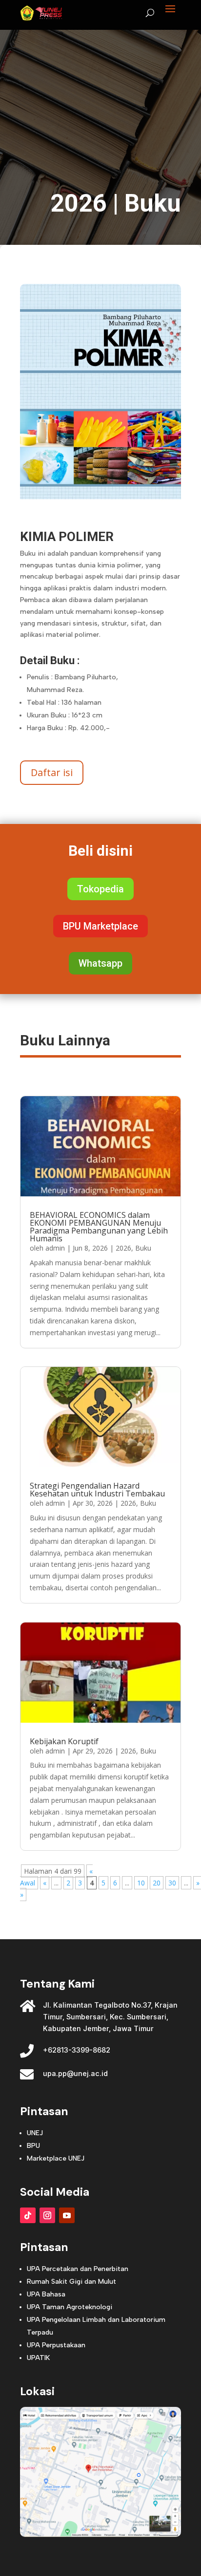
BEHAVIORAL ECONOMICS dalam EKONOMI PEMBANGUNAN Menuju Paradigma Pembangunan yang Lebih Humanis (99, 1227)
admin (55, 1248)
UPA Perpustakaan (56, 2345)
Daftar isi (52, 772)
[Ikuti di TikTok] (28, 2215)
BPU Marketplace (100, 926)
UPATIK (38, 2358)
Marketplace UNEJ (56, 2158)
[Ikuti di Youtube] (67, 2215)
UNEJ (35, 2133)
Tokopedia (100, 889)
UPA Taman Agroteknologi (70, 2307)
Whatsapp (100, 963)
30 (172, 1883)
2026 (79, 203)
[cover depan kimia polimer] (100, 513)
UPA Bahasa (46, 2294)
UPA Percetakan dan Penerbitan (78, 2269)
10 (141, 1883)
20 (157, 1883)
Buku (153, 203)
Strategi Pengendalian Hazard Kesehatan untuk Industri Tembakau (97, 1490)
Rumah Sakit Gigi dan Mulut (71, 2282)
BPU (33, 2146)
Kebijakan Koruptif (64, 1741)
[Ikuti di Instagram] (47, 2215)
